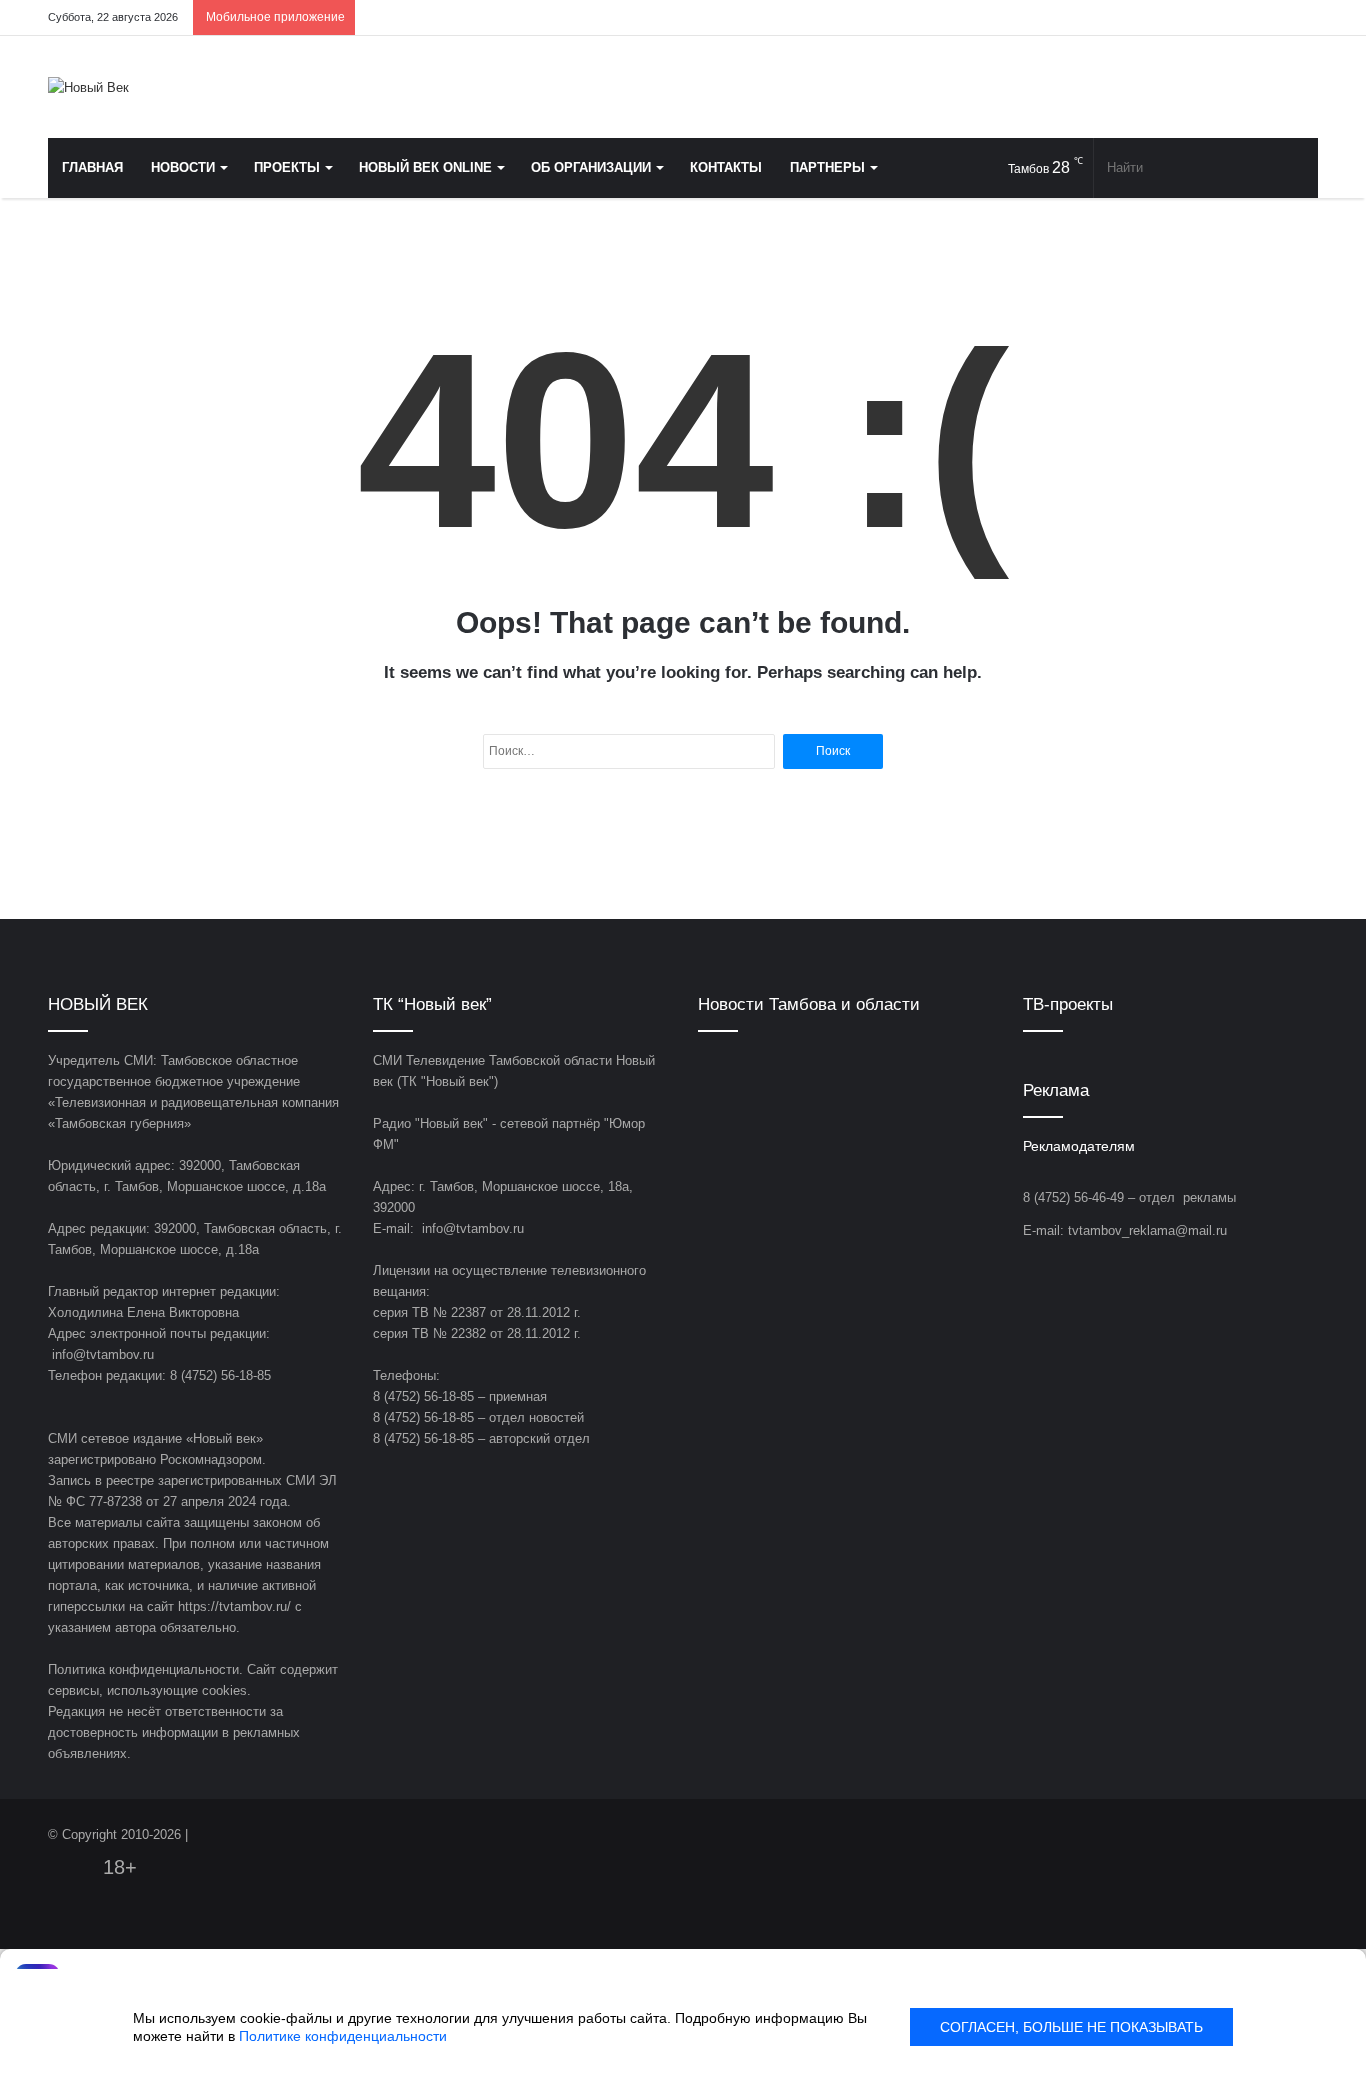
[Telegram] (1243, 17)
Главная (92, 167)
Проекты (287, 167)
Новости (183, 167)
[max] (1273, 17)
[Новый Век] (88, 87)
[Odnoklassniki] (1213, 17)
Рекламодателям (1079, 1146)
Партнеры (827, 167)
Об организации (591, 167)
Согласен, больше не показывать (1071, 2027)
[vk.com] (1183, 17)
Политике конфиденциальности (343, 2036)
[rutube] (1303, 17)
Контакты (726, 167)
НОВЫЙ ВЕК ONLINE (425, 167)
